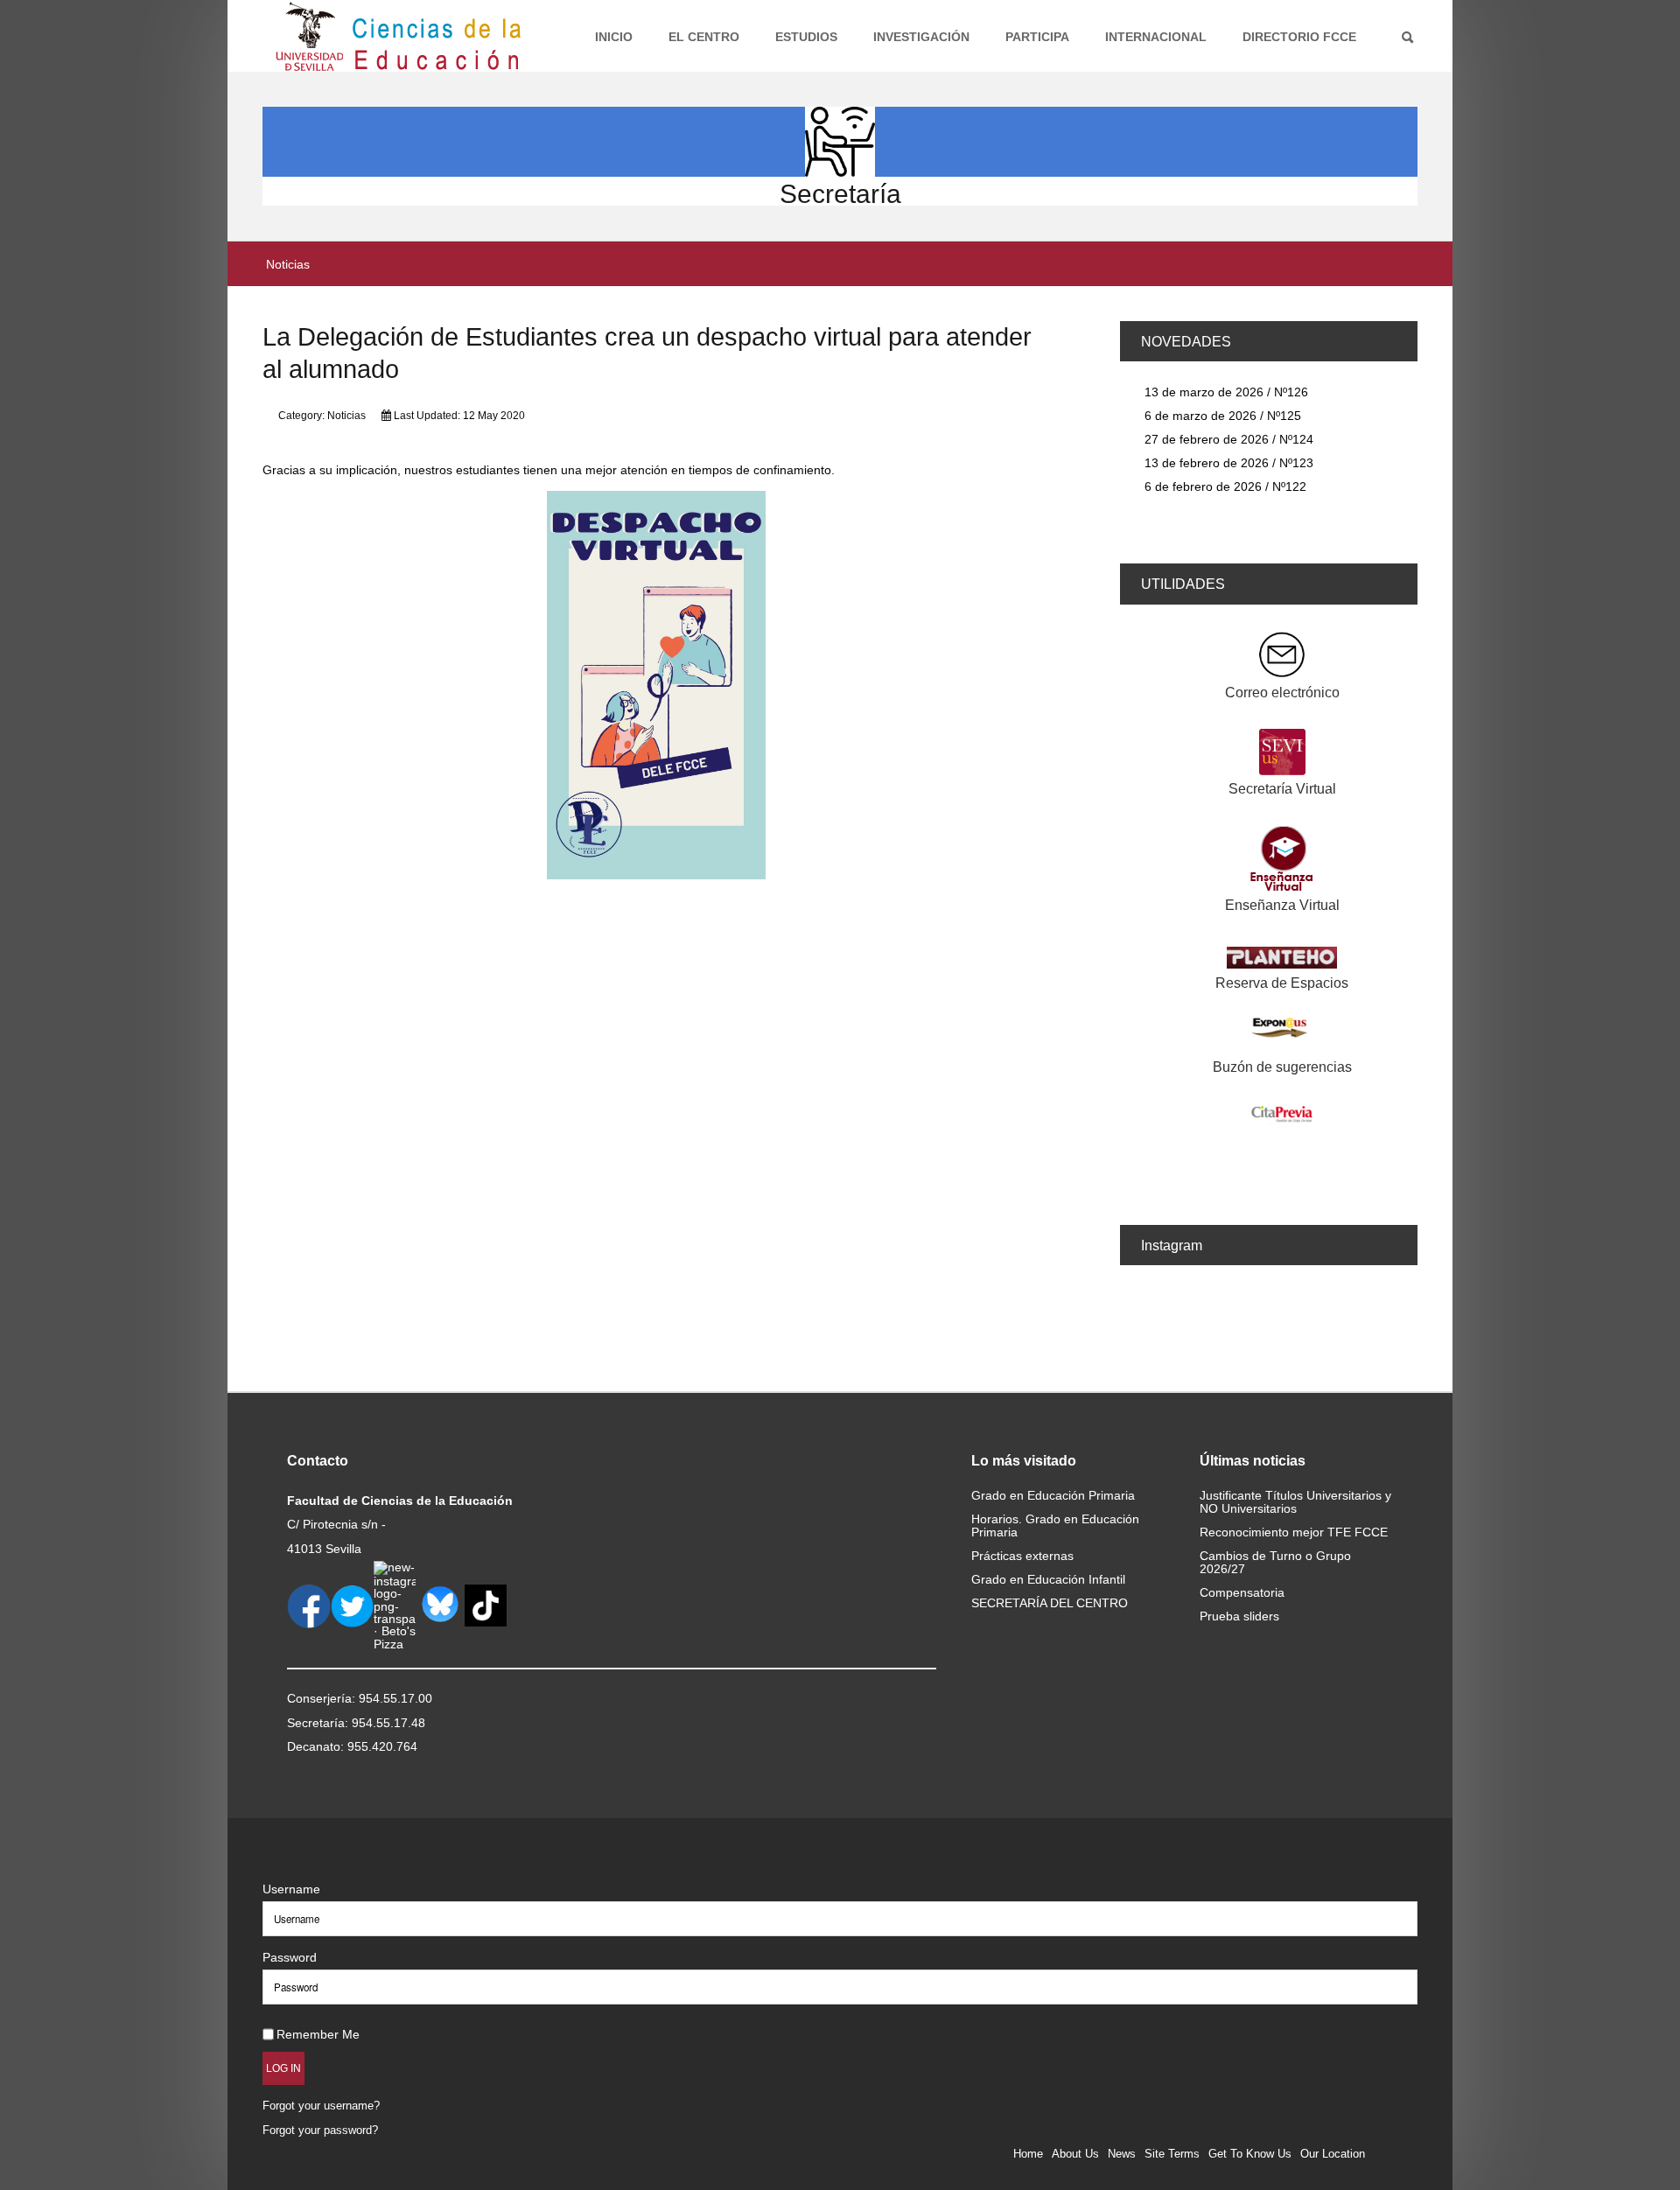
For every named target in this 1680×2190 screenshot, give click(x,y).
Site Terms (1172, 2154)
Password (290, 1957)
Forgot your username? (321, 2106)
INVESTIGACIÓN (921, 37)
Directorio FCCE (1299, 37)
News (1122, 2154)
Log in (283, 2068)
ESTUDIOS (806, 37)
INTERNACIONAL (1156, 37)
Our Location (1333, 2154)
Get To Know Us (1250, 2154)
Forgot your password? (320, 2130)
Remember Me (318, 2034)
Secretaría (840, 194)
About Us (1075, 2154)
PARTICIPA (1037, 37)
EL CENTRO (704, 37)
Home (1028, 2154)
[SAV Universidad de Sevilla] (300, 1861)
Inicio (614, 37)
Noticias (346, 416)
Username (291, 1889)
